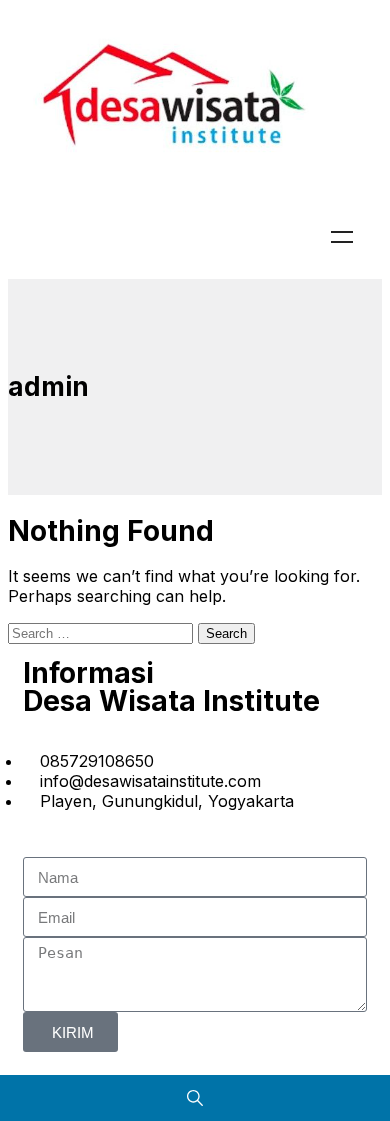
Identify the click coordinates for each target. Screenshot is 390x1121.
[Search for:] (103, 632)
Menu (342, 237)
